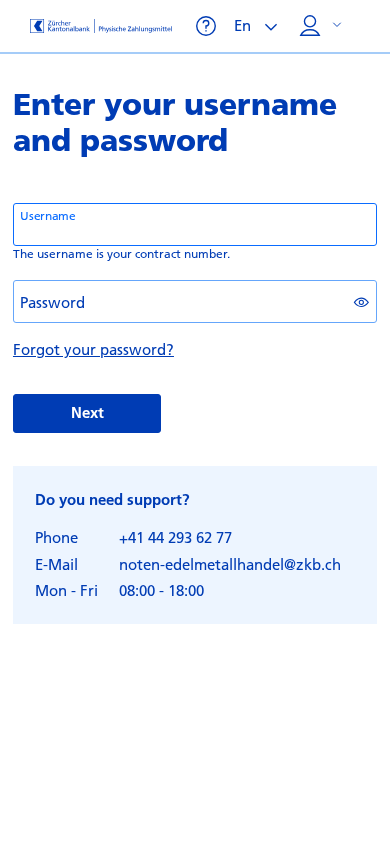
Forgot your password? (93, 349)
